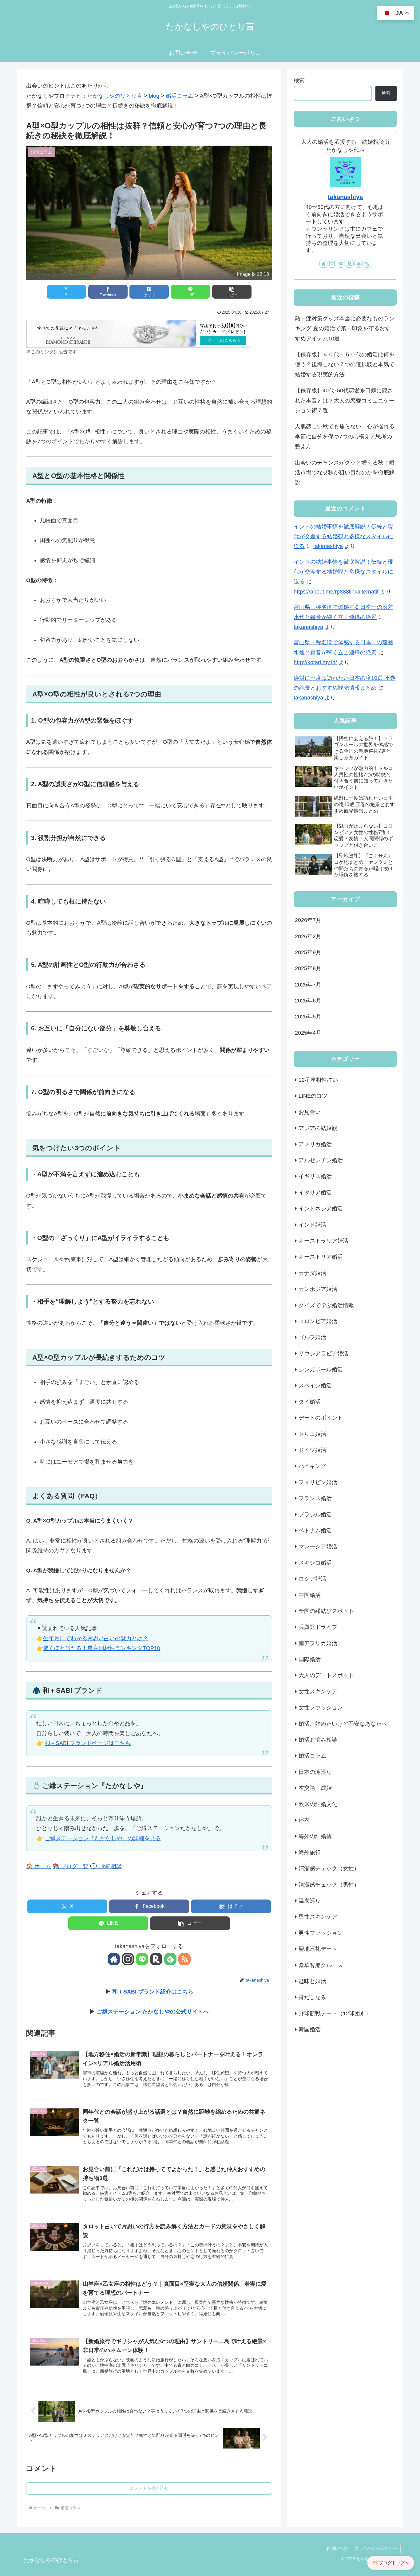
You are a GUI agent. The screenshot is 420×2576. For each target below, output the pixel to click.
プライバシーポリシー (376, 2548)
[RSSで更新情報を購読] (184, 1959)
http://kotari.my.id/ (315, 662)
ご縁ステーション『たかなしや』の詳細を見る (103, 1838)
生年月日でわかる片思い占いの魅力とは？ (96, 1638)
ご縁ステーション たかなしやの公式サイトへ (153, 2012)
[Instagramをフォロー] (128, 1959)
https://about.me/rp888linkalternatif (336, 592)
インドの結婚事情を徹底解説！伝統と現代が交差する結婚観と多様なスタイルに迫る (343, 537)
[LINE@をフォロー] (142, 1959)
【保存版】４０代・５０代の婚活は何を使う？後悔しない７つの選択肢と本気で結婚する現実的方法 (345, 365)
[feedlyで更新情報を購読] (170, 1959)
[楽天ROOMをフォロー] (156, 1959)
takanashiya (345, 197)
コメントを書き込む (149, 2488)
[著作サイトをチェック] (114, 1959)
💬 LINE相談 (106, 1866)
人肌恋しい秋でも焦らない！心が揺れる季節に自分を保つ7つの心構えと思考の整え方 (345, 436)
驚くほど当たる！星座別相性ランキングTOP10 (102, 1648)
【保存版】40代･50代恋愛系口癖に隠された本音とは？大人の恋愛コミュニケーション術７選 (345, 400)
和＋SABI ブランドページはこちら (88, 1743)
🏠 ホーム (39, 1866)
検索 (299, 80)
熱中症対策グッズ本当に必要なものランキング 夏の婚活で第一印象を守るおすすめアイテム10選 (345, 329)
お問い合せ (337, 2548)
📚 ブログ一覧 (71, 1866)
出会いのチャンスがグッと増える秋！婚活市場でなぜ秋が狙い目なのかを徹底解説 (345, 473)
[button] (232, 292)
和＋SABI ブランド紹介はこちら (153, 1992)
